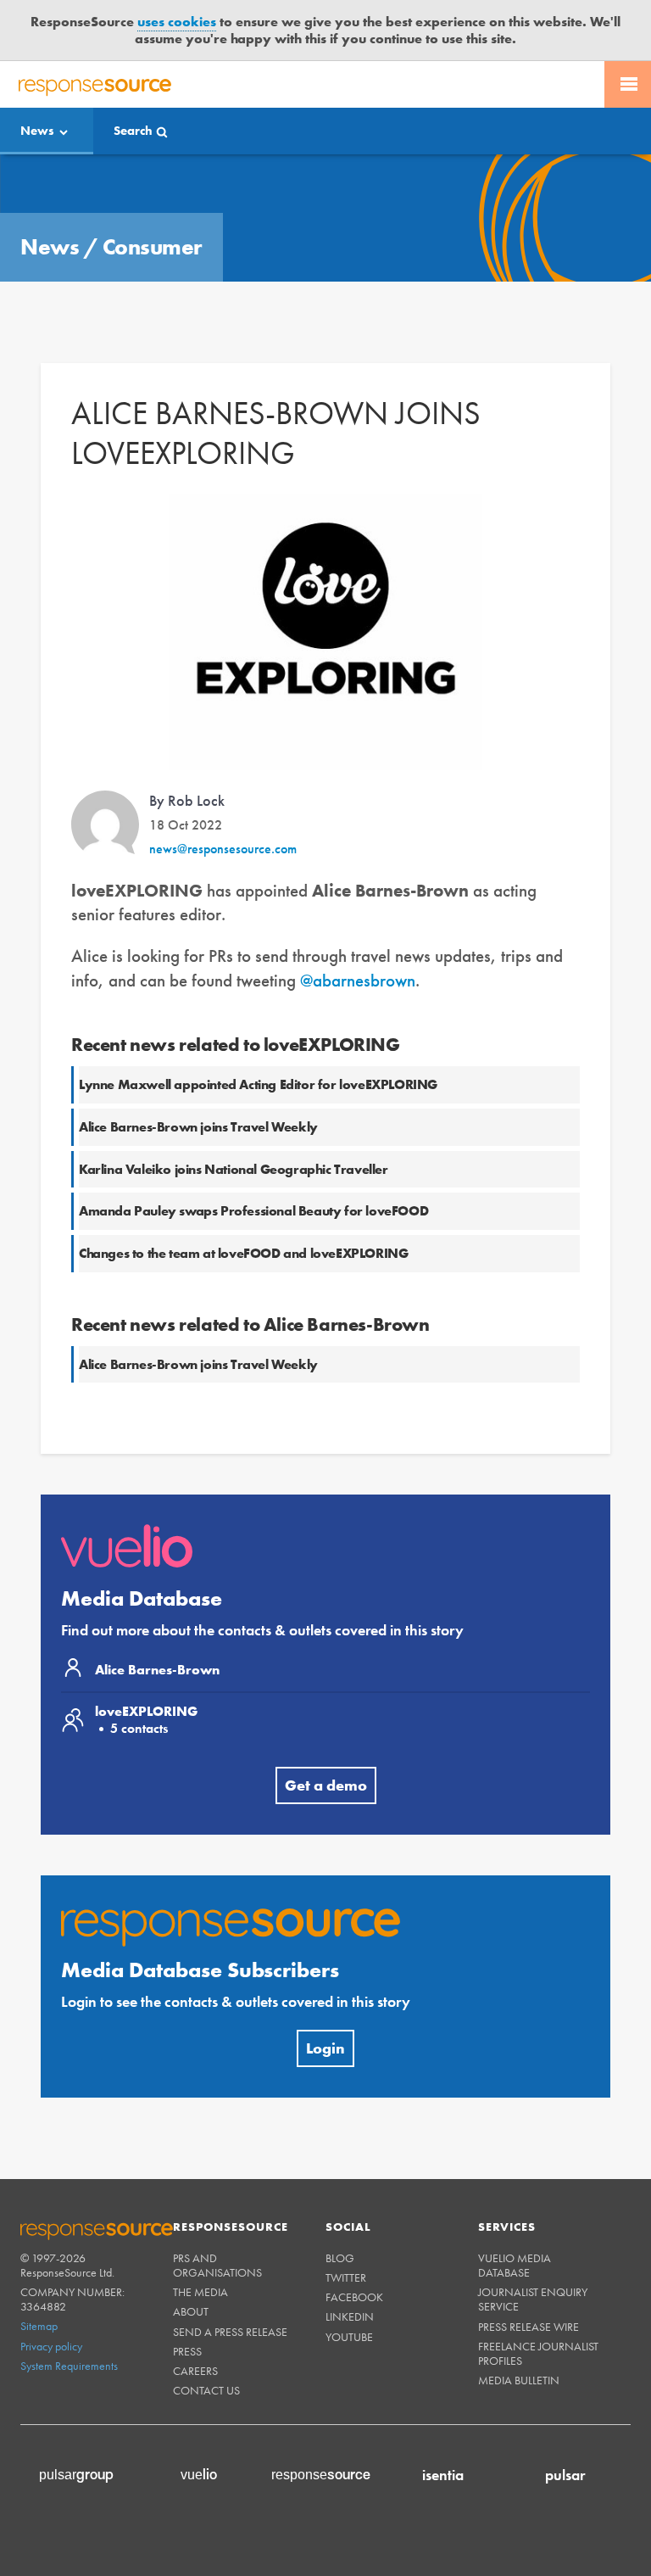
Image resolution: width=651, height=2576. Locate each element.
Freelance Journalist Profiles (538, 2353)
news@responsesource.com (223, 849)
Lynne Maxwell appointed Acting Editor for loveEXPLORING (258, 1084)
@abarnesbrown (358, 980)
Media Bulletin (519, 2380)
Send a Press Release (230, 2332)
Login (325, 2048)
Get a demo (326, 1785)
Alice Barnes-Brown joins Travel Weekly (198, 1127)
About (191, 2311)
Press (187, 2351)
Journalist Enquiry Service (533, 2299)
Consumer (153, 247)
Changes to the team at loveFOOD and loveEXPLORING (243, 1253)
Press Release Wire (529, 2327)
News (37, 131)
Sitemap (39, 2326)
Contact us (206, 2390)
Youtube (349, 2337)
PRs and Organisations (217, 2265)
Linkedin (350, 2316)
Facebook (354, 2297)
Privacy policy (51, 2346)
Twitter (346, 2277)
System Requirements (69, 2366)
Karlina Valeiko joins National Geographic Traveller (234, 1169)
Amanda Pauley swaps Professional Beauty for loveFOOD (253, 1211)
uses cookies (177, 22)
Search (133, 131)
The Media (200, 2292)
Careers (195, 2371)
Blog (340, 2258)
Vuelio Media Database (515, 2265)
